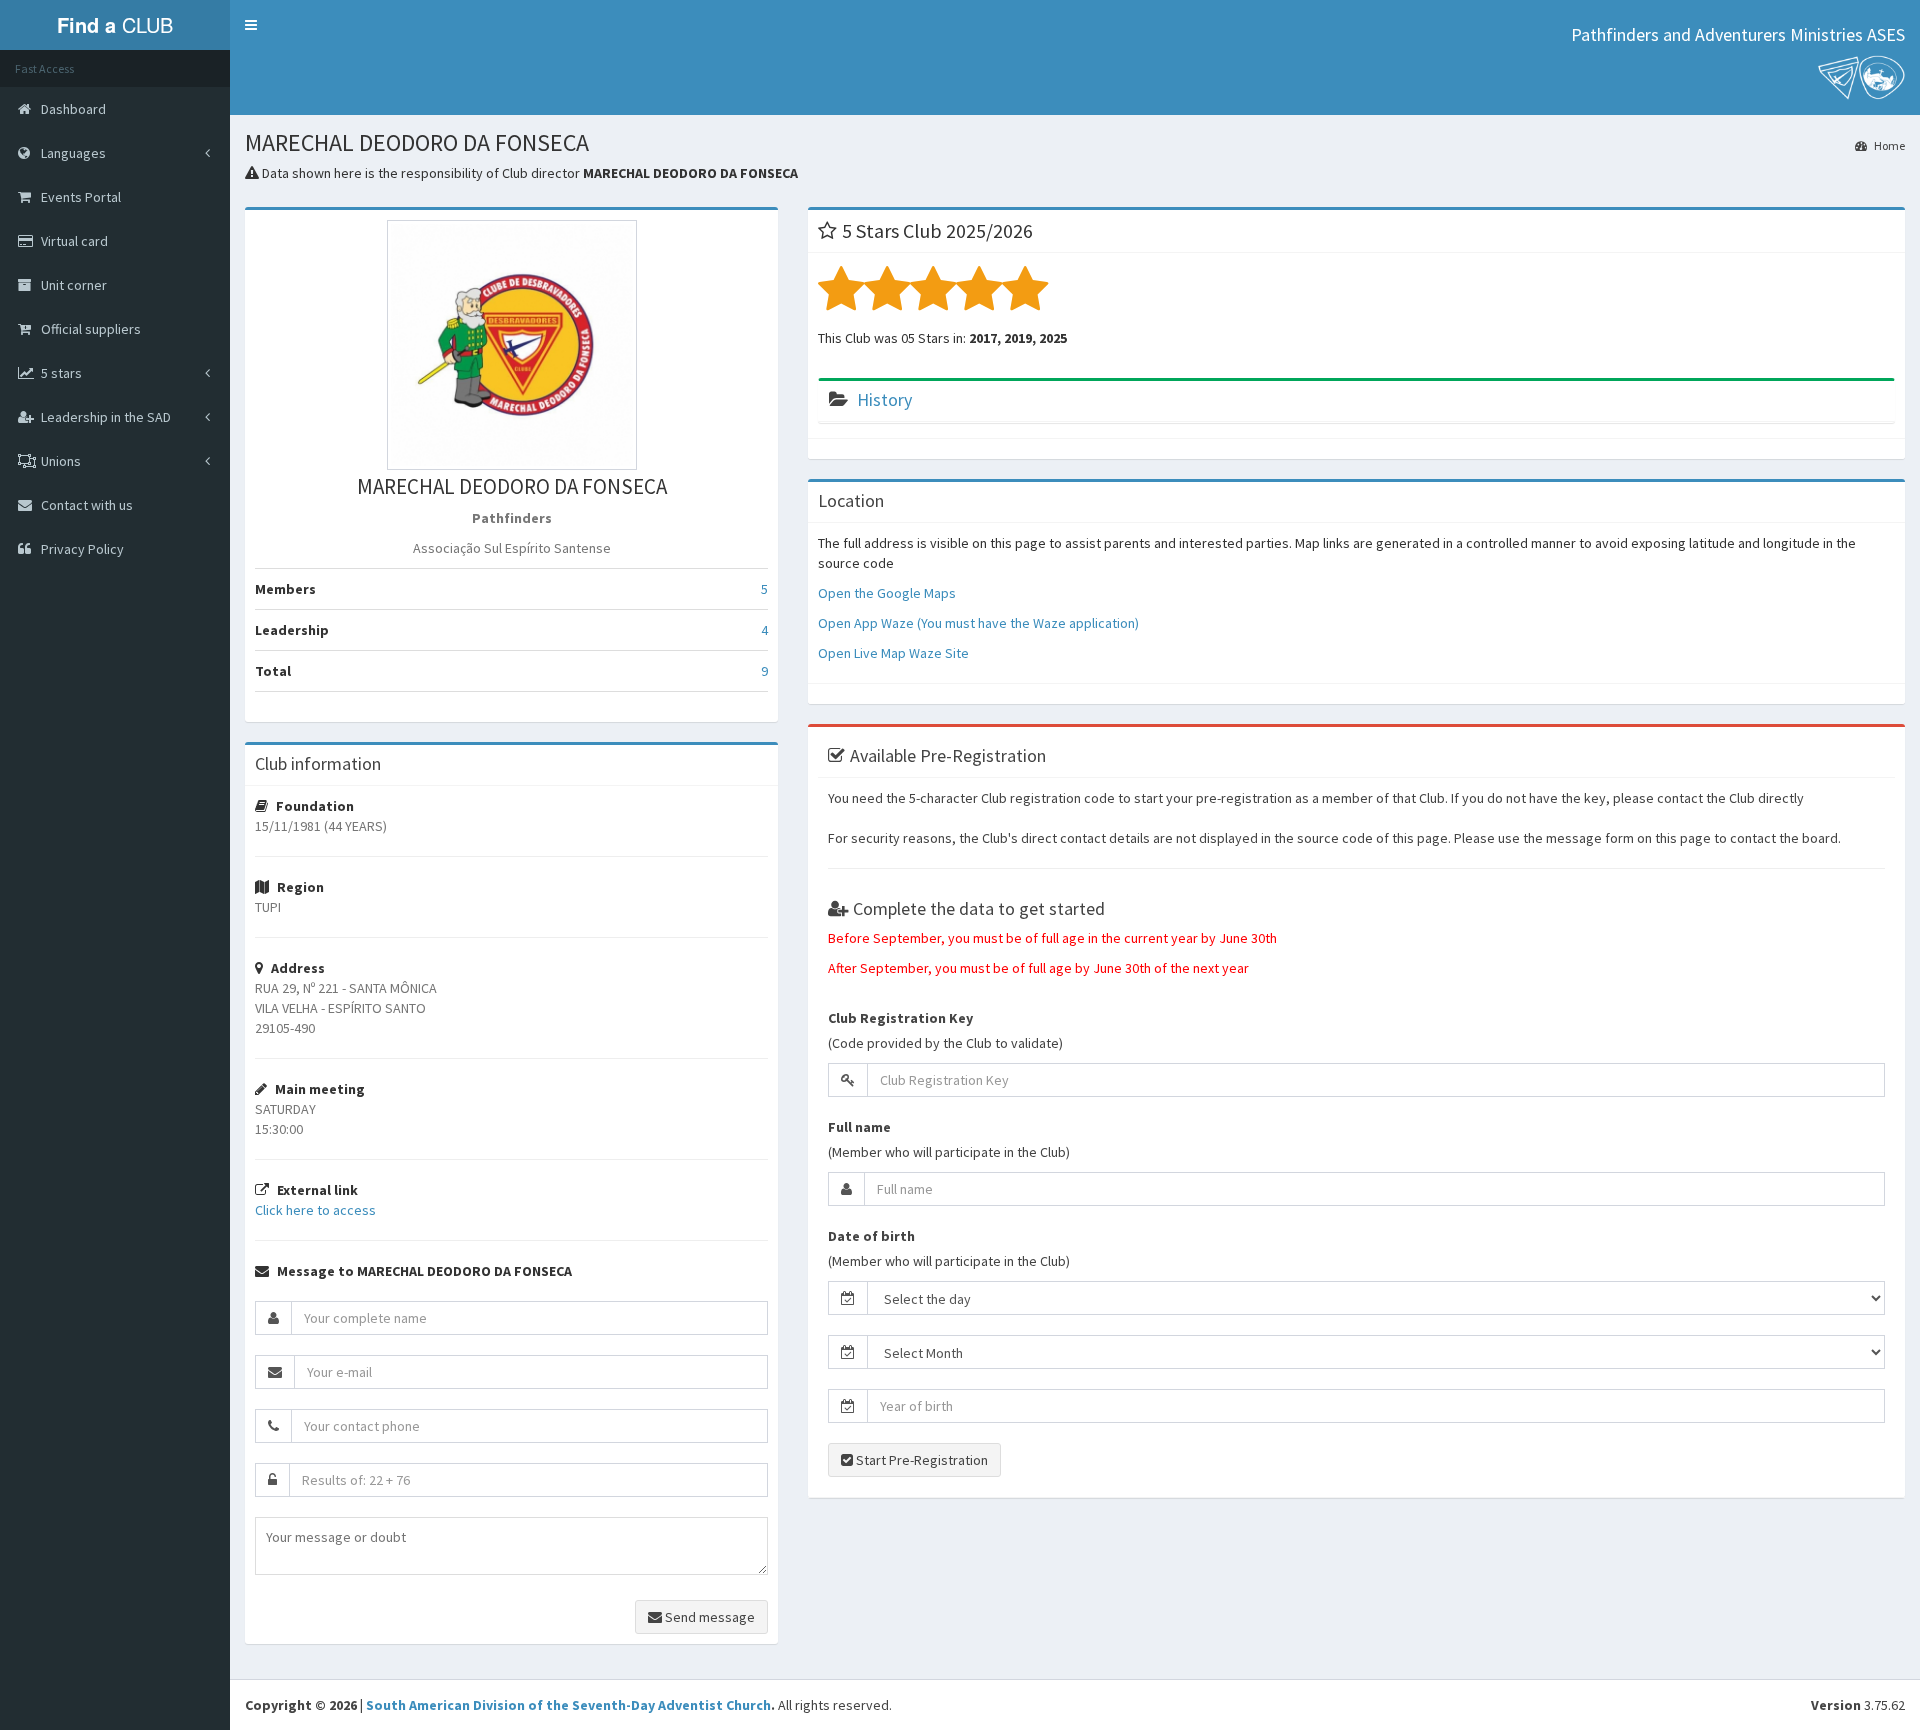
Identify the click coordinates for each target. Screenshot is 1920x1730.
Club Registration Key (900, 1018)
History (884, 399)
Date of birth (871, 1236)
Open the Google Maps (887, 593)
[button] (251, 25)
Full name (859, 1127)
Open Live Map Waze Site (893, 653)
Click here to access (315, 1210)
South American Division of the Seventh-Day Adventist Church (568, 1705)
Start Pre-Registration (920, 1460)
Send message (708, 1617)
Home (1888, 145)
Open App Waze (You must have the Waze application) (978, 623)
